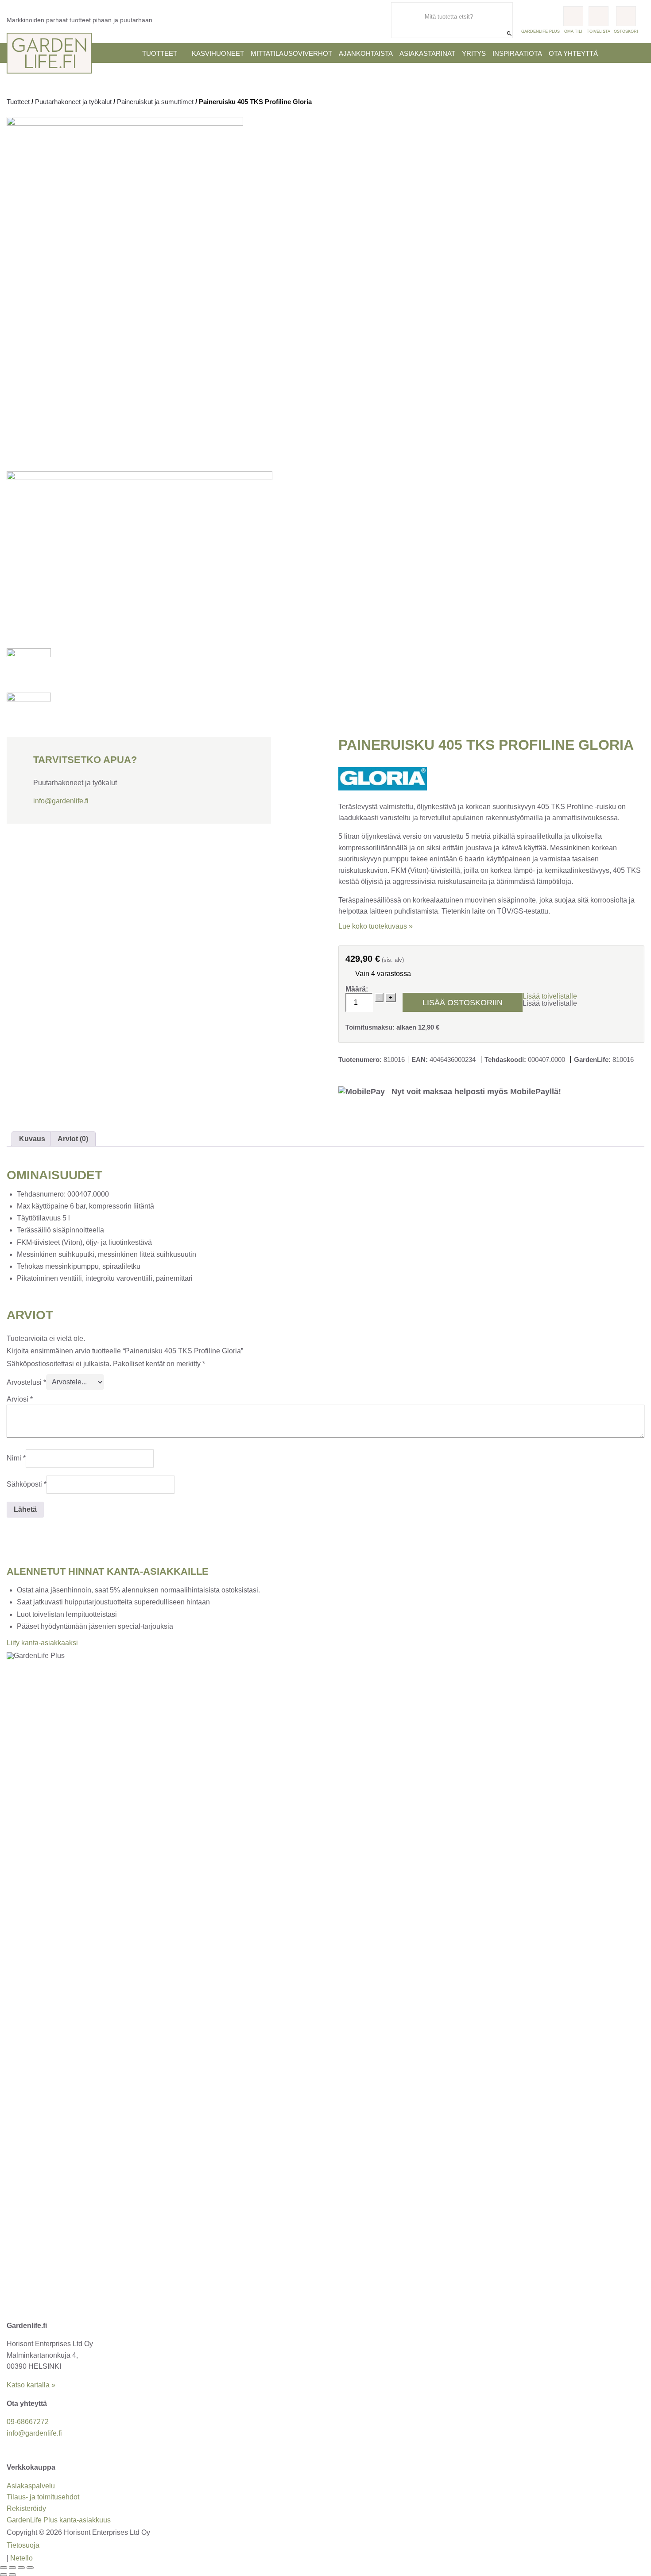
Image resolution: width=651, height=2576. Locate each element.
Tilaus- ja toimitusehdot (43, 2497)
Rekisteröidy (26, 2508)
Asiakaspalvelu (31, 2486)
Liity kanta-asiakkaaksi (42, 1643)
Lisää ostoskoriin (463, 1003)
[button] (550, 996)
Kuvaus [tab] (32, 1139)
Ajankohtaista (366, 53)
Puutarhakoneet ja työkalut (73, 102)
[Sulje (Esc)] (30, 2568)
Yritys (474, 53)
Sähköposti (27, 1484)
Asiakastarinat (427, 53)
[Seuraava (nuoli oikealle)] (12, 2575)
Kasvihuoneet (218, 53)
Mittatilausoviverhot (291, 53)
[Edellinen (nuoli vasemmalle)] (4, 2575)
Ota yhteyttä (573, 53)
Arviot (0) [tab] (73, 1139)
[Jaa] (21, 2568)
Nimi (16, 1458)
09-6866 (28, 2422)
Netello (21, 2558)
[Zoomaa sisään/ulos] (4, 2568)
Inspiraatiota (517, 53)
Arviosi (20, 1399)
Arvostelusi (26, 1382)
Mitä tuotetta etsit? (486, 6)
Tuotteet (160, 53)
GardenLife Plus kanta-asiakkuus (59, 2520)
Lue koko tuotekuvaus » (376, 926)
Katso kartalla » (31, 2385)
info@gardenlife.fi (61, 801)
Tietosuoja (23, 2545)
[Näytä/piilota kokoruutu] (12, 2568)
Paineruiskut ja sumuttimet (155, 102)
